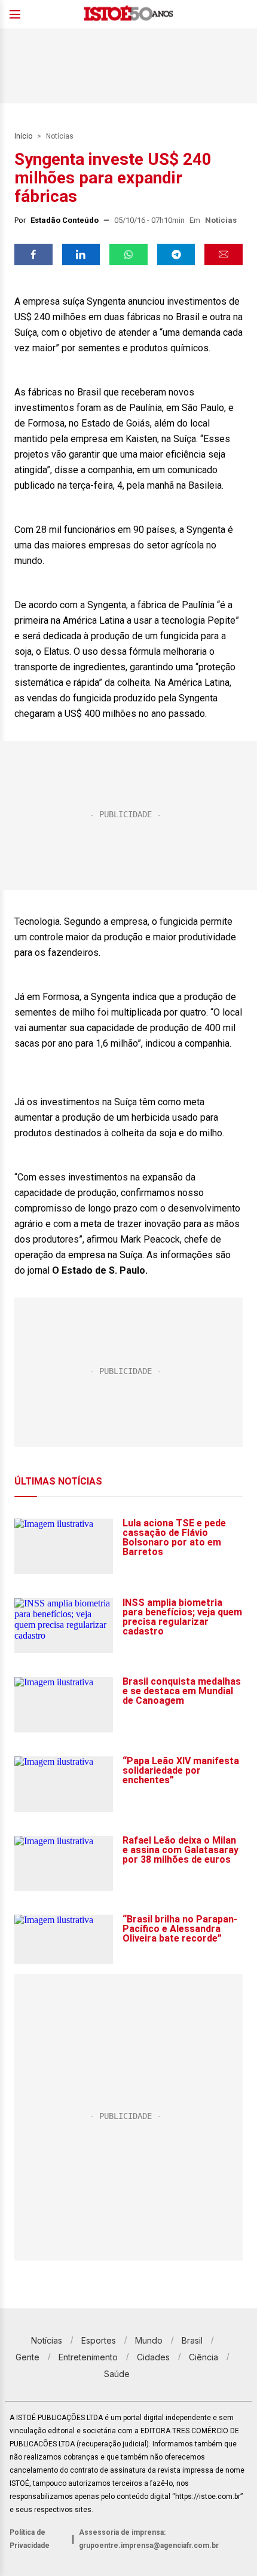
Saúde (117, 2374)
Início (23, 136)
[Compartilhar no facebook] (33, 254)
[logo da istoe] (128, 15)
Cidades (153, 2357)
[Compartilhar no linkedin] (81, 254)
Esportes (99, 2340)
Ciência (204, 2357)
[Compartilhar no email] (224, 254)
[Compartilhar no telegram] (176, 254)
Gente (27, 2357)
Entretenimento (88, 2357)
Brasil (192, 2340)
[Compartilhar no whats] (128, 254)
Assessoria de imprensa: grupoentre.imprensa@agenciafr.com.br (149, 2539)
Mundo (149, 2340)
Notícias (60, 136)
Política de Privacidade (30, 2539)
